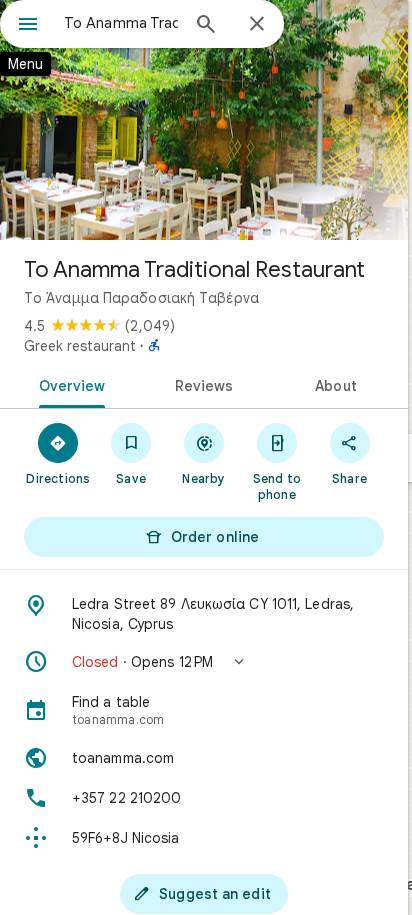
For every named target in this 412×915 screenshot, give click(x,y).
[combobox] (121, 23)
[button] (204, 662)
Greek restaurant (80, 346)
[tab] (68, 384)
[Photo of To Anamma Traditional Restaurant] (204, 120)
